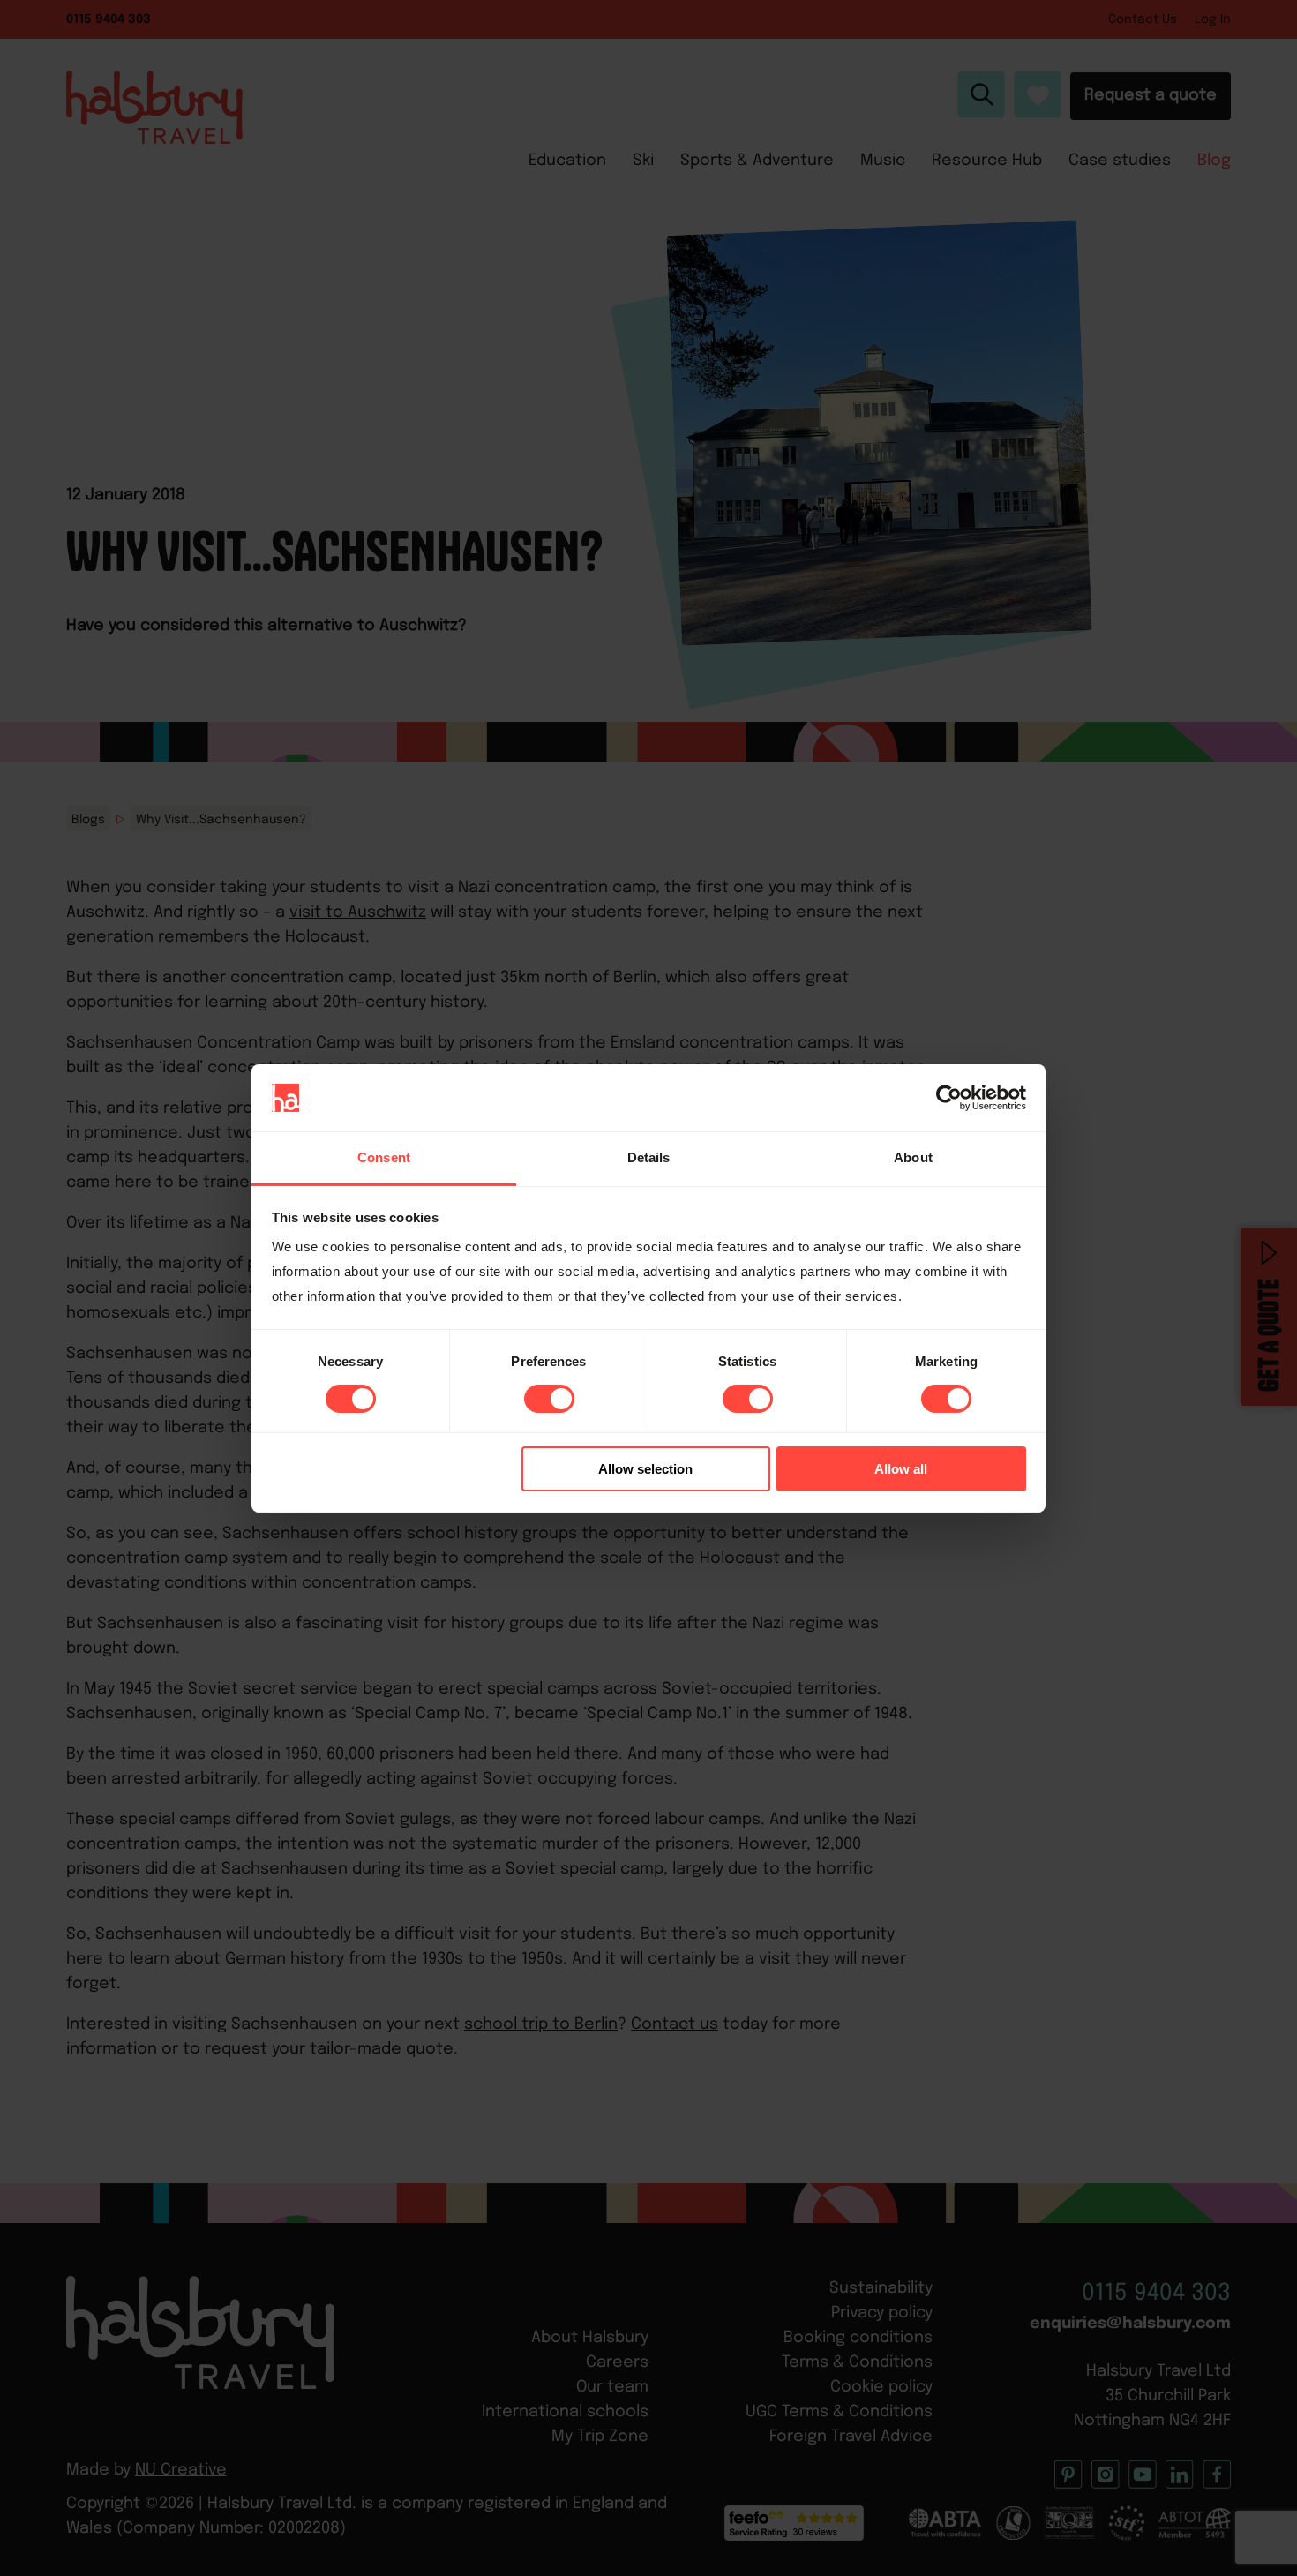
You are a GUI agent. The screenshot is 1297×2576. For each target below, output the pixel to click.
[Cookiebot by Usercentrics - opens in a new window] (949, 1098)
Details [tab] (649, 1157)
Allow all (901, 1469)
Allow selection (645, 1469)
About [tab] (913, 1157)
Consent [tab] (384, 1157)
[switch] (549, 1399)
